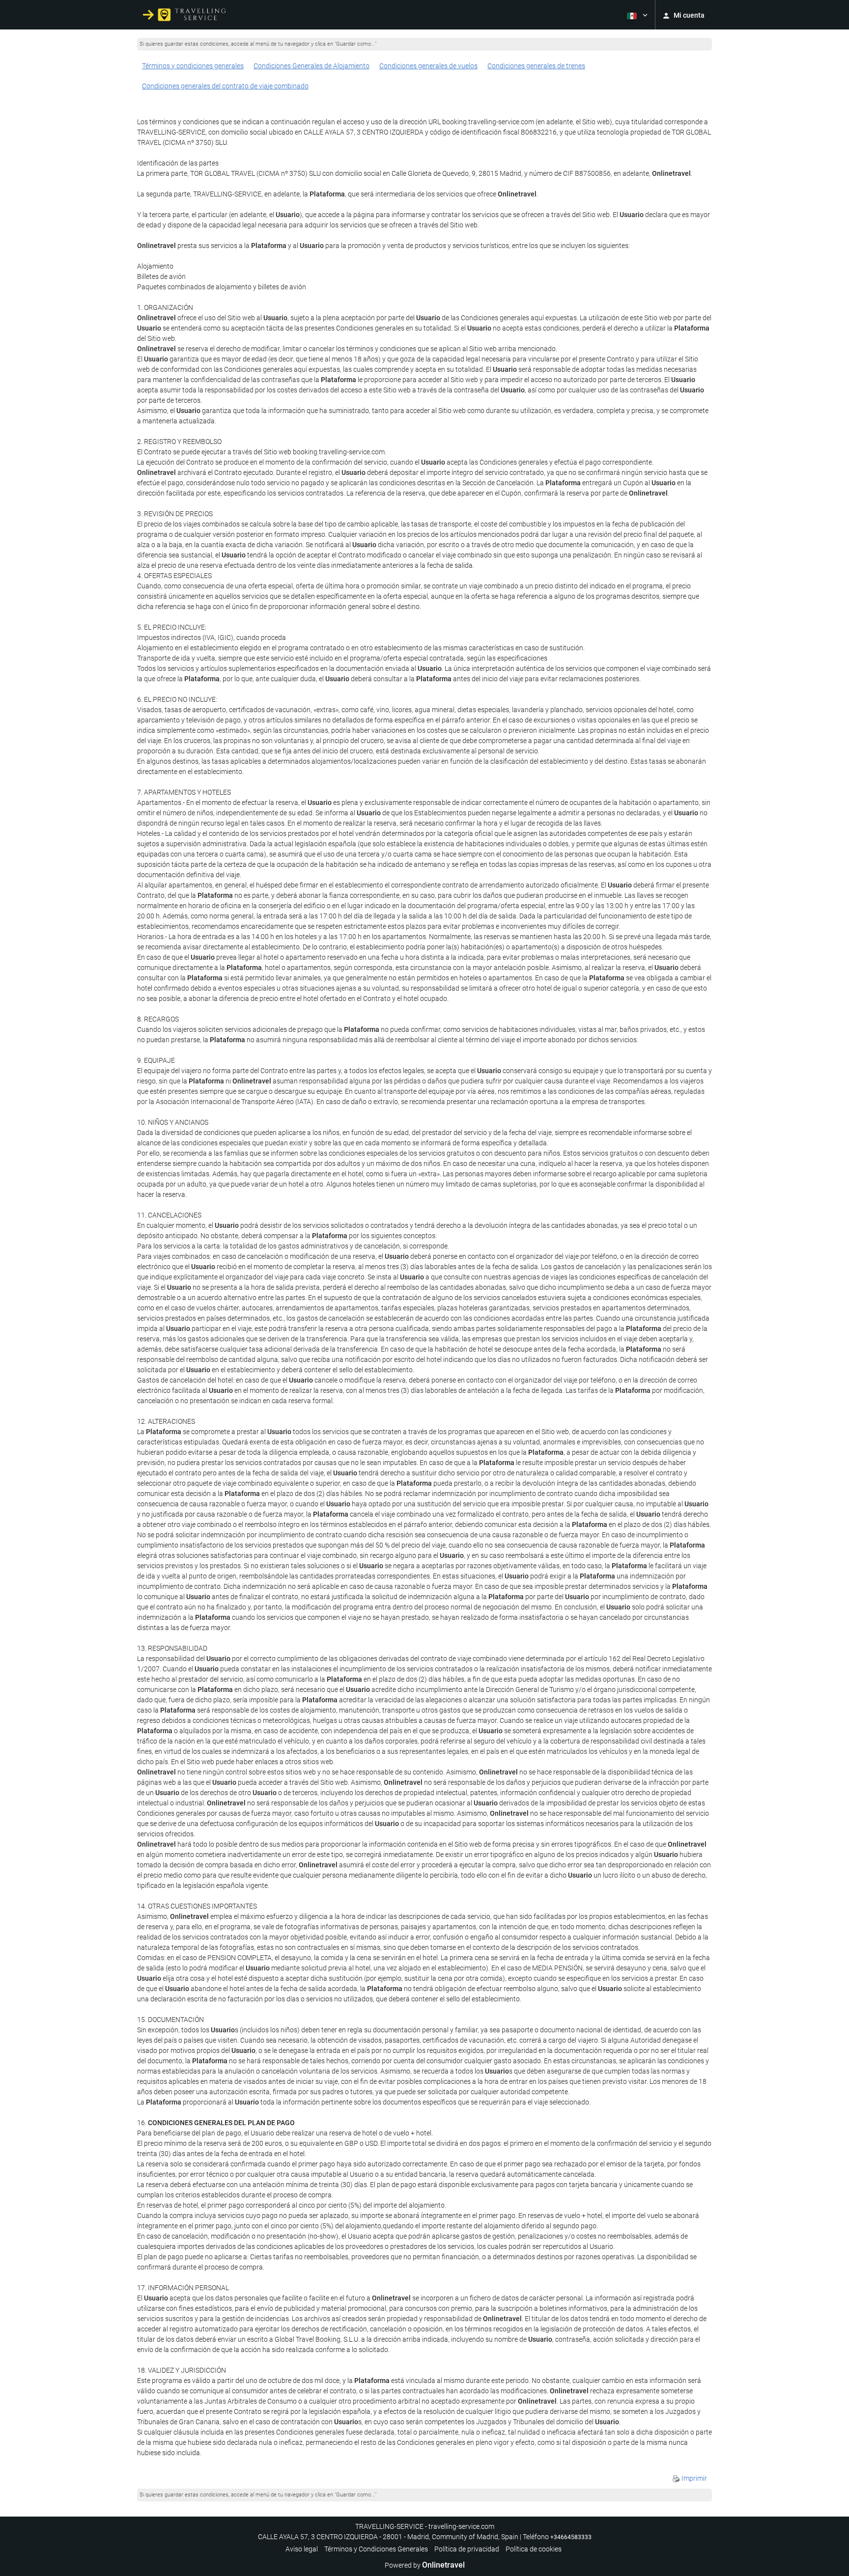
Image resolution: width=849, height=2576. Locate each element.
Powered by (425, 2565)
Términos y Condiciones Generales (376, 2549)
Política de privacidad (467, 2549)
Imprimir (693, 2478)
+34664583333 (571, 2537)
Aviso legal (302, 2549)
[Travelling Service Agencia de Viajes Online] (184, 15)
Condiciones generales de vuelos (428, 66)
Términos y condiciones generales (193, 66)
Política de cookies (534, 2549)
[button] (636, 15)
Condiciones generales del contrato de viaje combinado (225, 86)
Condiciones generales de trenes (536, 66)
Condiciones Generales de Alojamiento (311, 66)
